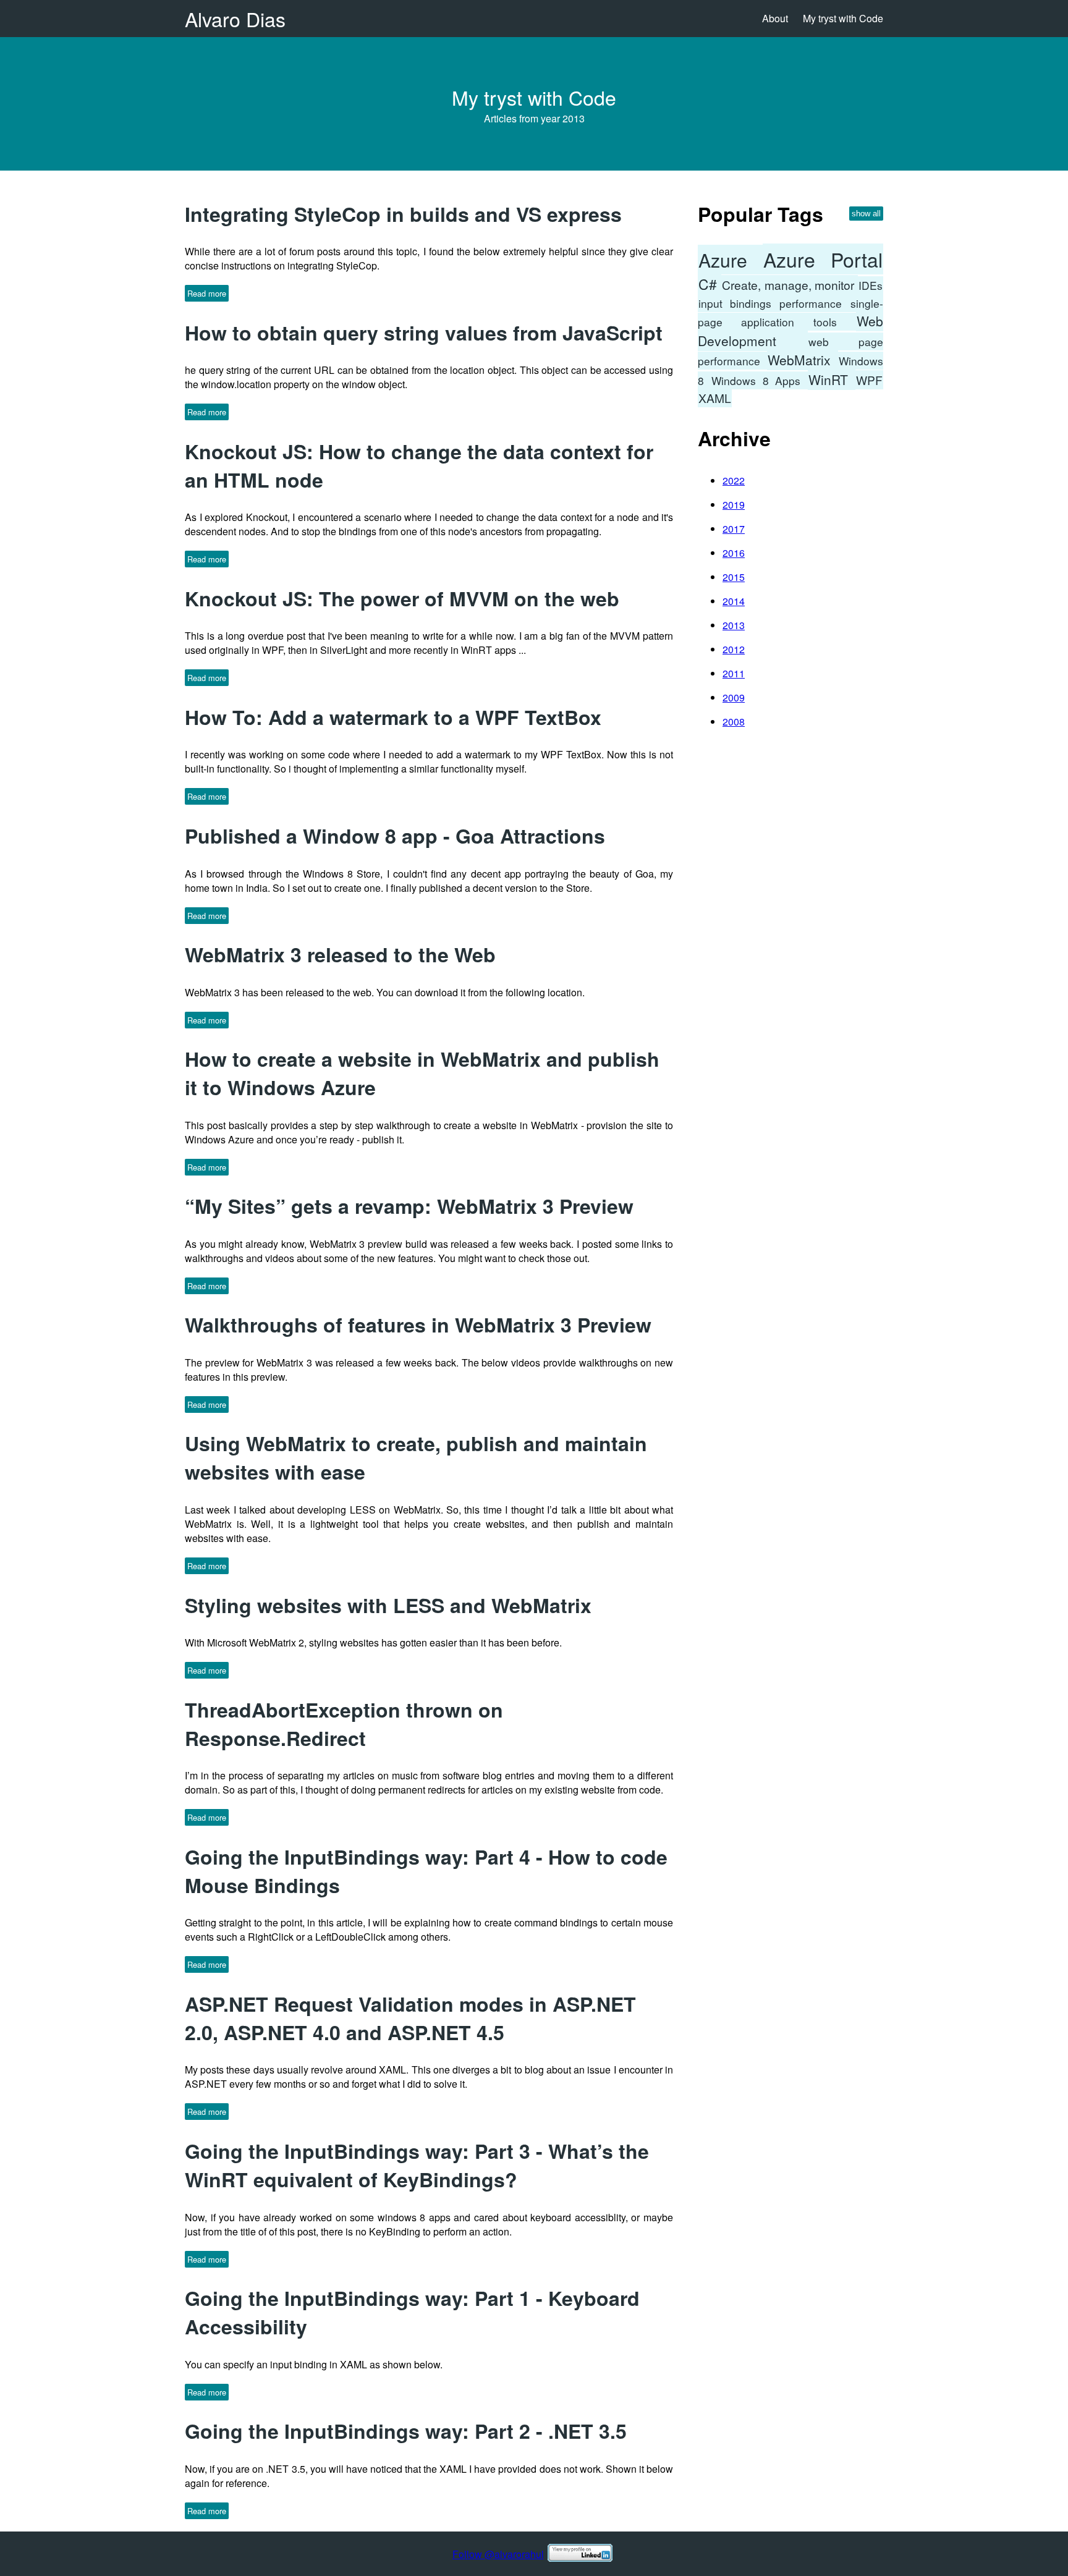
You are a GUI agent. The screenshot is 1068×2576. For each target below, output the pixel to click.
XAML (715, 398)
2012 (734, 649)
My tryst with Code (843, 18)
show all (866, 214)
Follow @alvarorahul (498, 2554)
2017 (734, 529)
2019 (734, 505)
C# (710, 284)
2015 (734, 577)
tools (834, 322)
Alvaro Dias (235, 19)
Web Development (790, 331)
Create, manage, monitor (790, 285)
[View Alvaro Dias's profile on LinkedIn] (580, 2554)
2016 (734, 553)
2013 (734, 625)
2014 (734, 601)
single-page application (790, 312)
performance (814, 303)
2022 (734, 481)
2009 (734, 697)
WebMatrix (803, 360)
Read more (207, 293)
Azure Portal (823, 259)
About (775, 18)
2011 (734, 673)
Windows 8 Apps (759, 380)
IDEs (871, 285)
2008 (734, 722)
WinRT (832, 379)
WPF (869, 380)
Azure (730, 260)
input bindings (738, 303)
